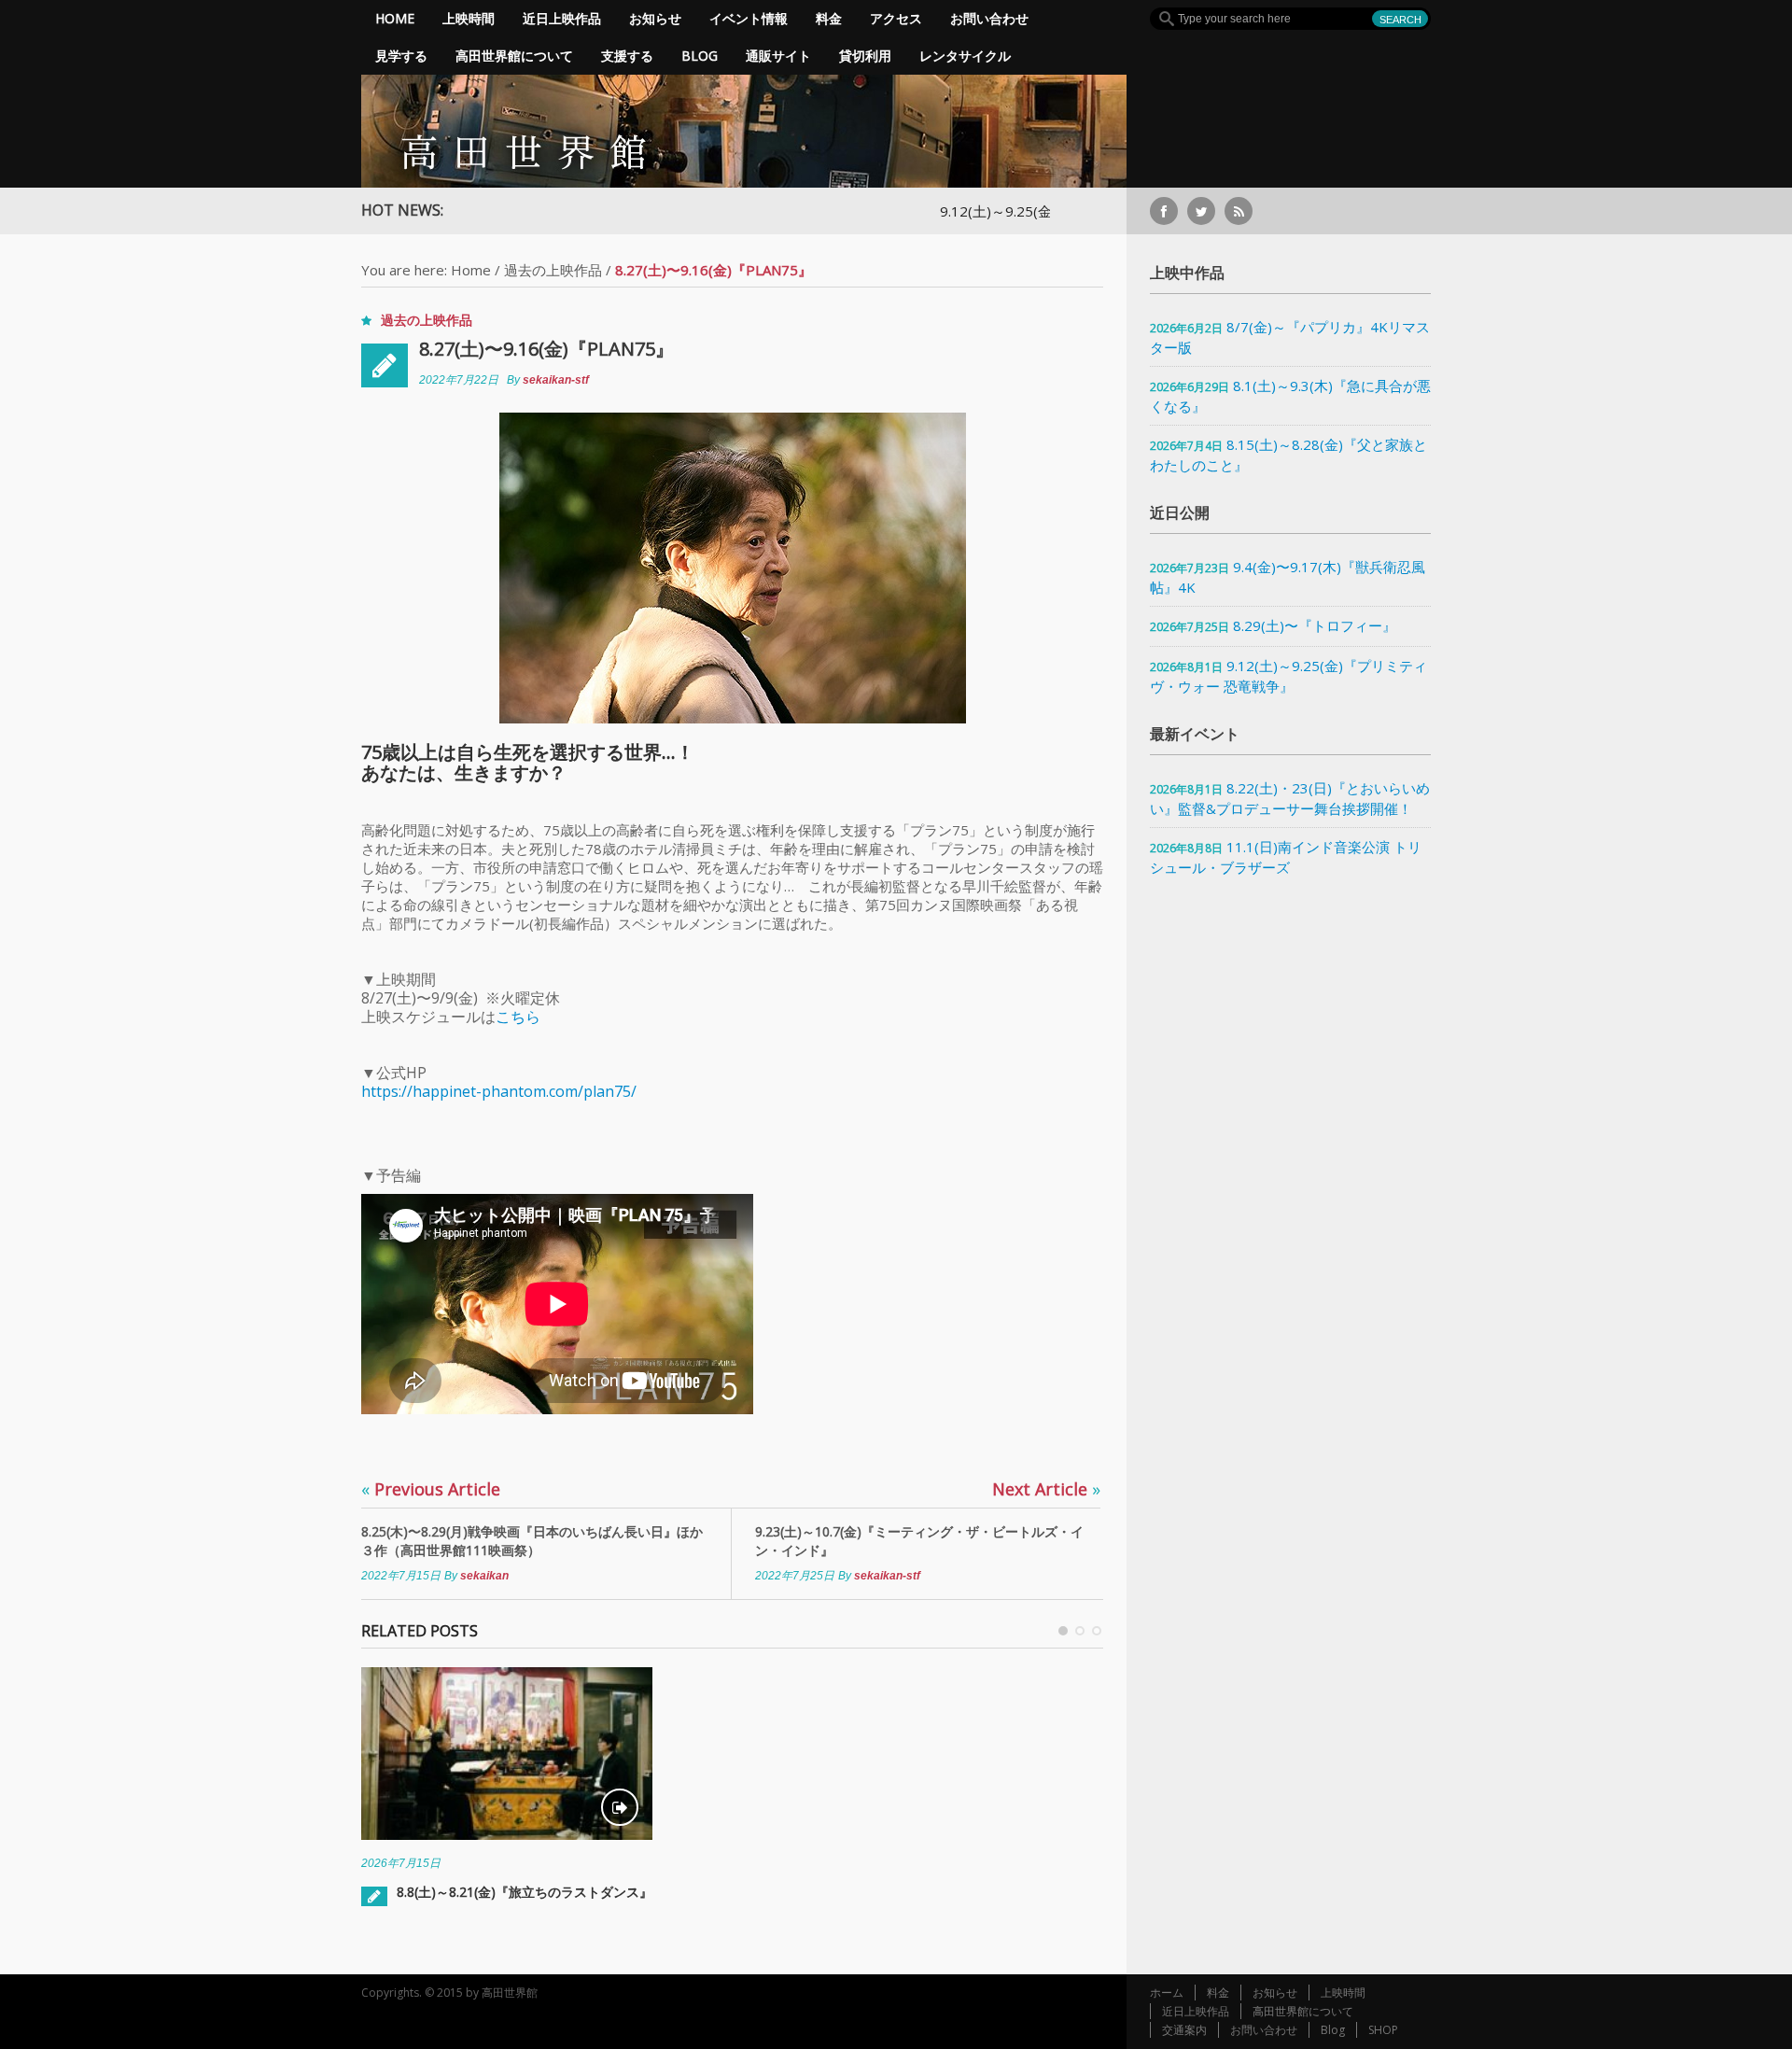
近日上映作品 (562, 18)
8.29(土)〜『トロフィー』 (1315, 625)
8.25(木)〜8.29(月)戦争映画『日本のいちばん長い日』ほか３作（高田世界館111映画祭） (532, 1541)
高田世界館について (514, 56)
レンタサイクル (965, 56)
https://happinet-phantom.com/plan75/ (499, 1091)
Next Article (1046, 1489)
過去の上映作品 (553, 270)
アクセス (896, 18)
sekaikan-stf (556, 380)
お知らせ (655, 18)
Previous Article (431, 1489)
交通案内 (1184, 2030)
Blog (700, 56)
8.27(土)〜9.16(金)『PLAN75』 (546, 349)
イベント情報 (749, 18)
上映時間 (469, 18)
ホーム (1167, 1993)
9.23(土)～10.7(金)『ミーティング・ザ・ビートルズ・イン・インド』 (919, 1541)
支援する (627, 56)
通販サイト (778, 56)
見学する (401, 56)
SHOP (1383, 2030)
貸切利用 (865, 56)
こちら (518, 1017)
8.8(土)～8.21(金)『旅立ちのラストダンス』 (525, 1892)
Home (395, 18)
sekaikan (484, 1576)
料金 (829, 18)
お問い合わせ (989, 18)
